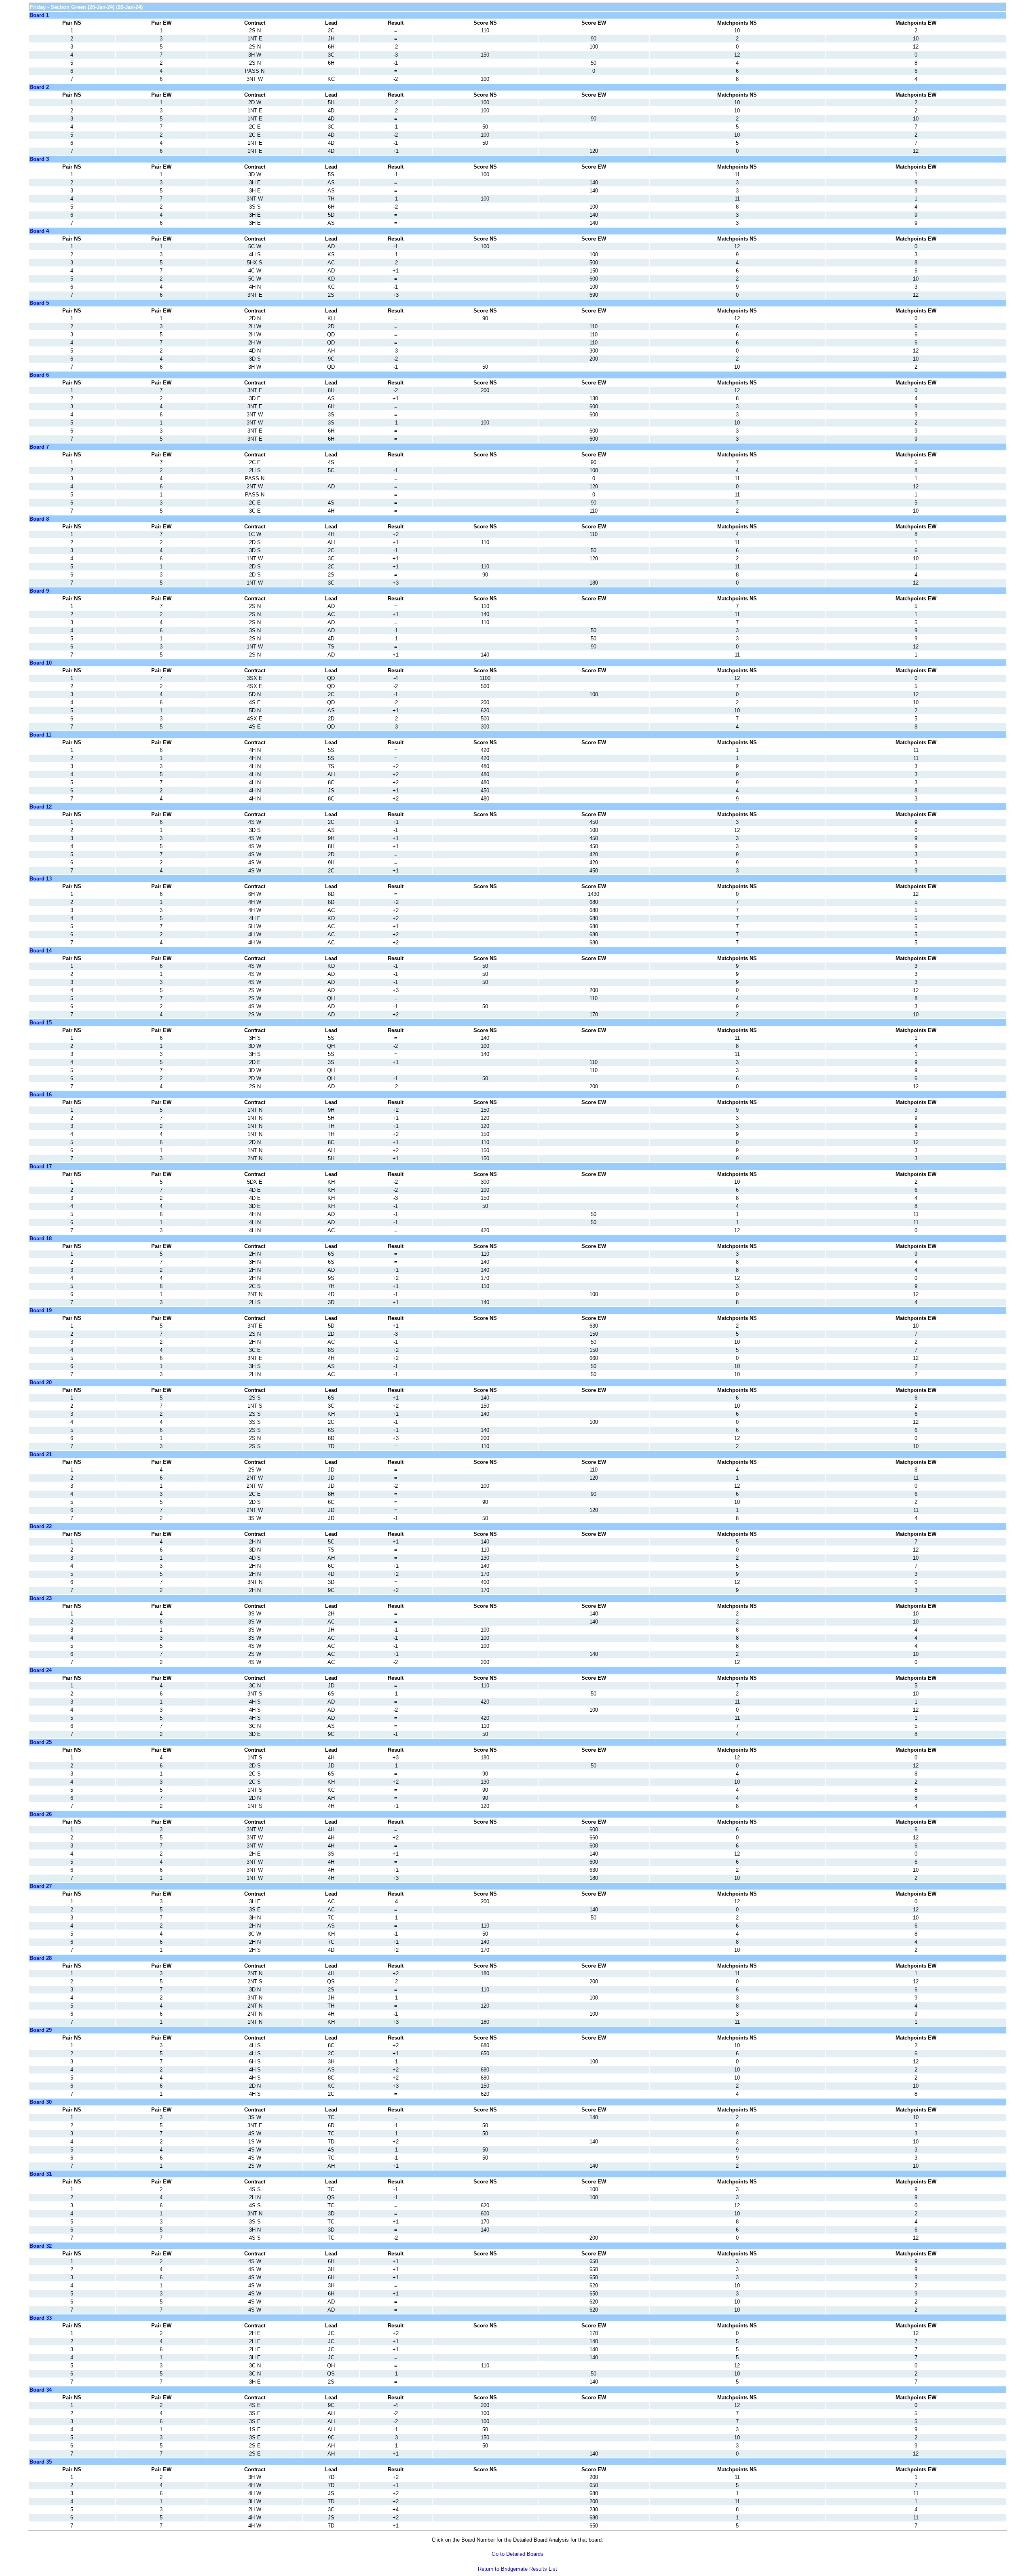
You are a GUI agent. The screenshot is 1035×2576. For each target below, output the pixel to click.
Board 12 (41, 807)
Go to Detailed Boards (517, 2554)
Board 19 (41, 1310)
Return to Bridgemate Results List (517, 2569)
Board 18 (41, 1238)
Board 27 (41, 1886)
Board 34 (41, 2390)
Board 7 (39, 447)
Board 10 (41, 663)
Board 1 (39, 15)
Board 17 (41, 1167)
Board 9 (39, 591)
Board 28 (41, 1958)
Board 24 (41, 1670)
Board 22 (41, 1526)
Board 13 (41, 879)
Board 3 (39, 159)
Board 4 (39, 231)
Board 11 (40, 735)
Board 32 (41, 2246)
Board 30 (41, 2102)
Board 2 (39, 87)
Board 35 (41, 2462)
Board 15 (41, 1023)
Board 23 (41, 1598)
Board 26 (41, 1814)
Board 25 (41, 1742)
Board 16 (41, 1095)
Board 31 (41, 2174)
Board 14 (41, 951)
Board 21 (41, 1454)
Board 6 (39, 375)
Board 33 (41, 2318)
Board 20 (41, 1382)
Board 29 (41, 2030)
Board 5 (39, 303)
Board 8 (39, 519)
